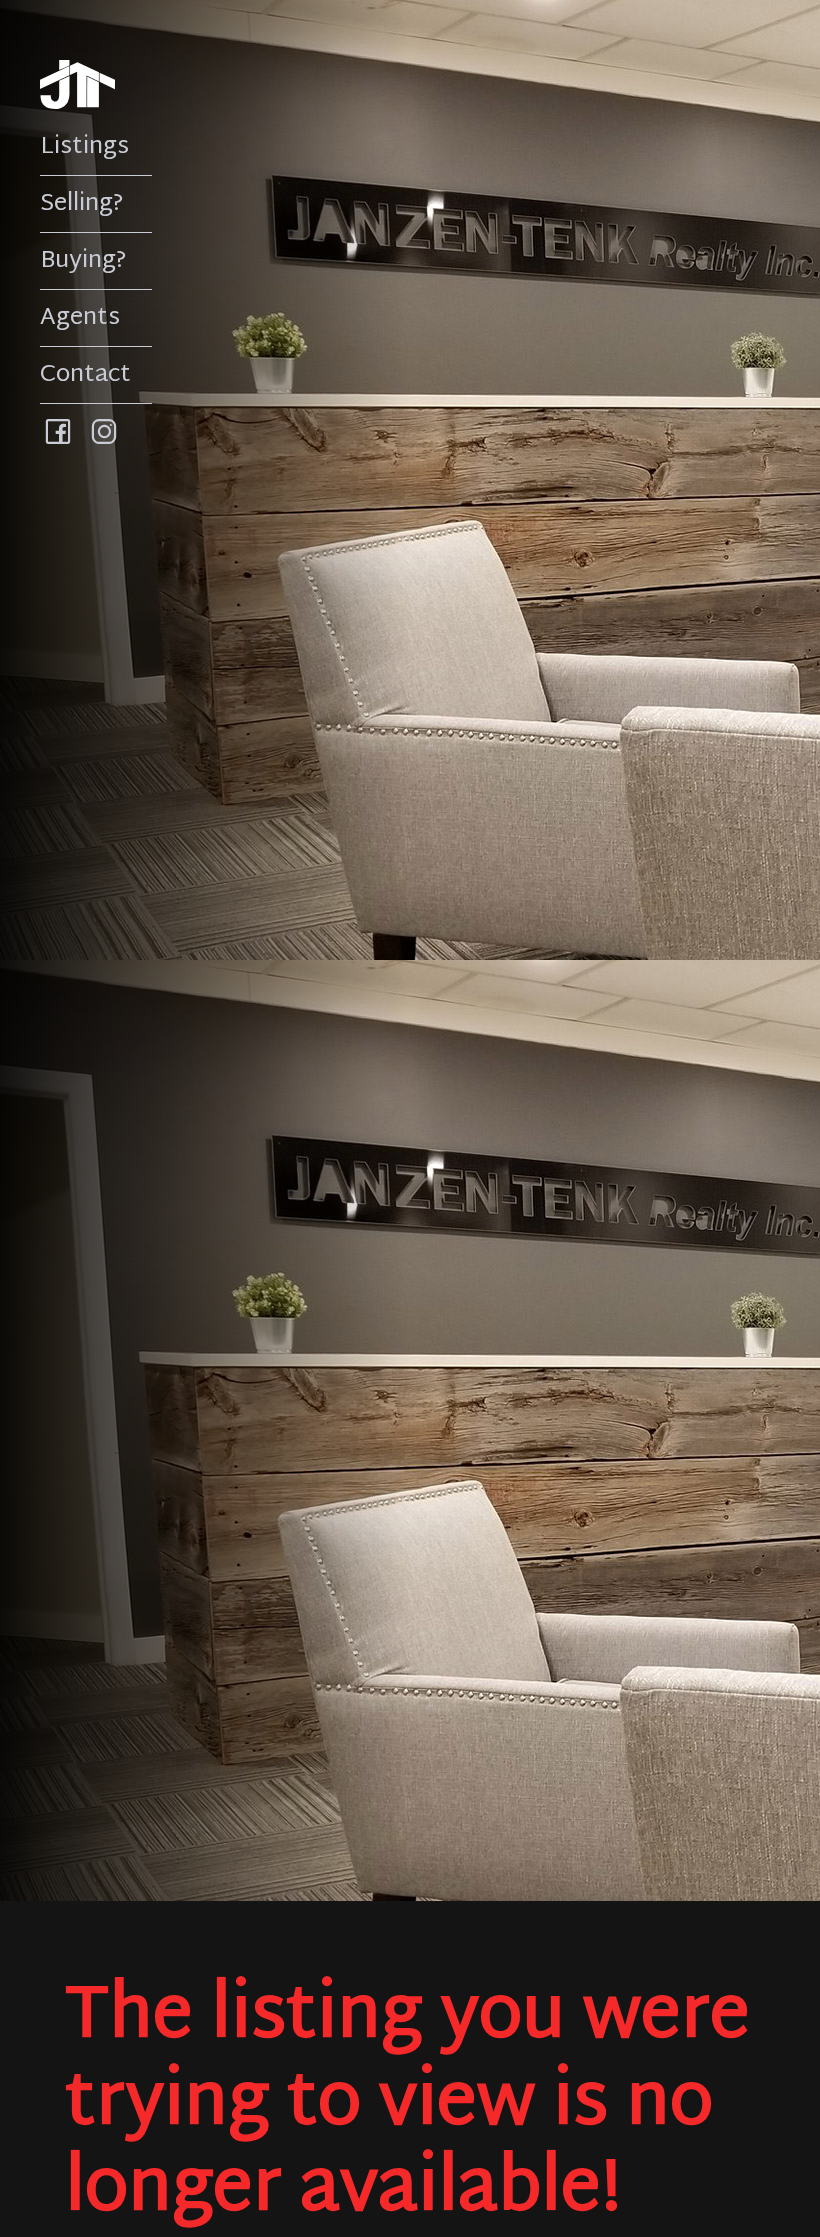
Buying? (83, 261)
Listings (84, 147)
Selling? (82, 204)
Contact (85, 375)
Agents (80, 318)
